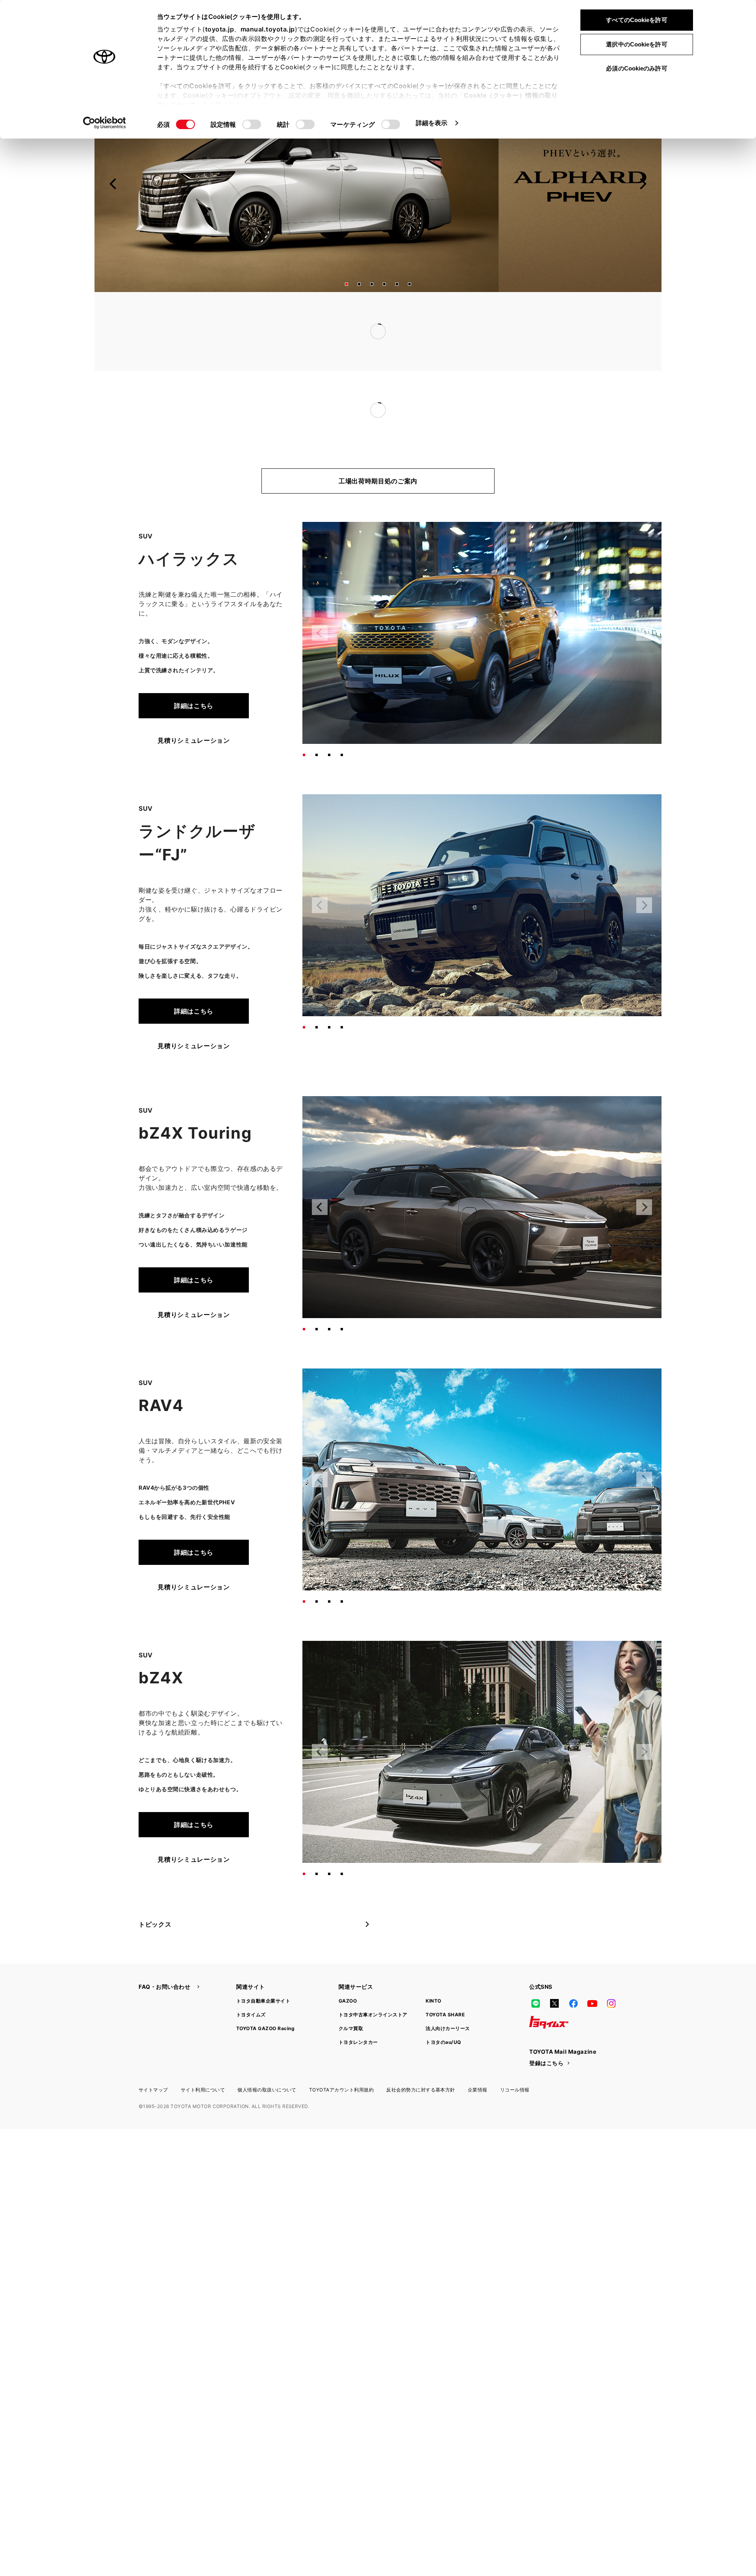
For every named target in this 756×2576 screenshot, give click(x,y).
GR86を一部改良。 (290, 379)
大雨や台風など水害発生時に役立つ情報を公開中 (334, 331)
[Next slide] (643, 184)
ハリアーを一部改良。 (294, 394)
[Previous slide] (113, 184)
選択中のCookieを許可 (636, 44)
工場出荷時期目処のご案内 (378, 449)
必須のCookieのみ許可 (636, 68)
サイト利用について (203, 2058)
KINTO (433, 1969)
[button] (346, 284)
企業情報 (478, 2058)
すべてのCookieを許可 (636, 20)
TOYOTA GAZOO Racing (265, 1997)
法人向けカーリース (448, 1997)
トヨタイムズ (251, 1983)
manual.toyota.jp (268, 29)
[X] (554, 1972)
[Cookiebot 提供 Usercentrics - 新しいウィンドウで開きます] (105, 123)
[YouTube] (592, 1972)
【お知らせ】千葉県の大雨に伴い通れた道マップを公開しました (357, 316)
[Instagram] (611, 1972)
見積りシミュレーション (194, 709)
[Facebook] (573, 1972)
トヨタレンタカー (358, 2011)
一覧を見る (554, 315)
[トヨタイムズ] (549, 1991)
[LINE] (535, 1972)
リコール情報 (515, 2058)
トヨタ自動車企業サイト (263, 1969)
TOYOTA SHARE (445, 1983)
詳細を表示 (432, 123)
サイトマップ (153, 2058)
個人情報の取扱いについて (267, 2058)
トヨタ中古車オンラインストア (373, 1983)
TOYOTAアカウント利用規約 (341, 2058)
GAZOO (348, 1969)
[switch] (252, 124)
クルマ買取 (351, 1997)
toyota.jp (220, 29)
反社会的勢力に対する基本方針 (421, 2058)
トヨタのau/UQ (443, 2011)
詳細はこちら (194, 674)
